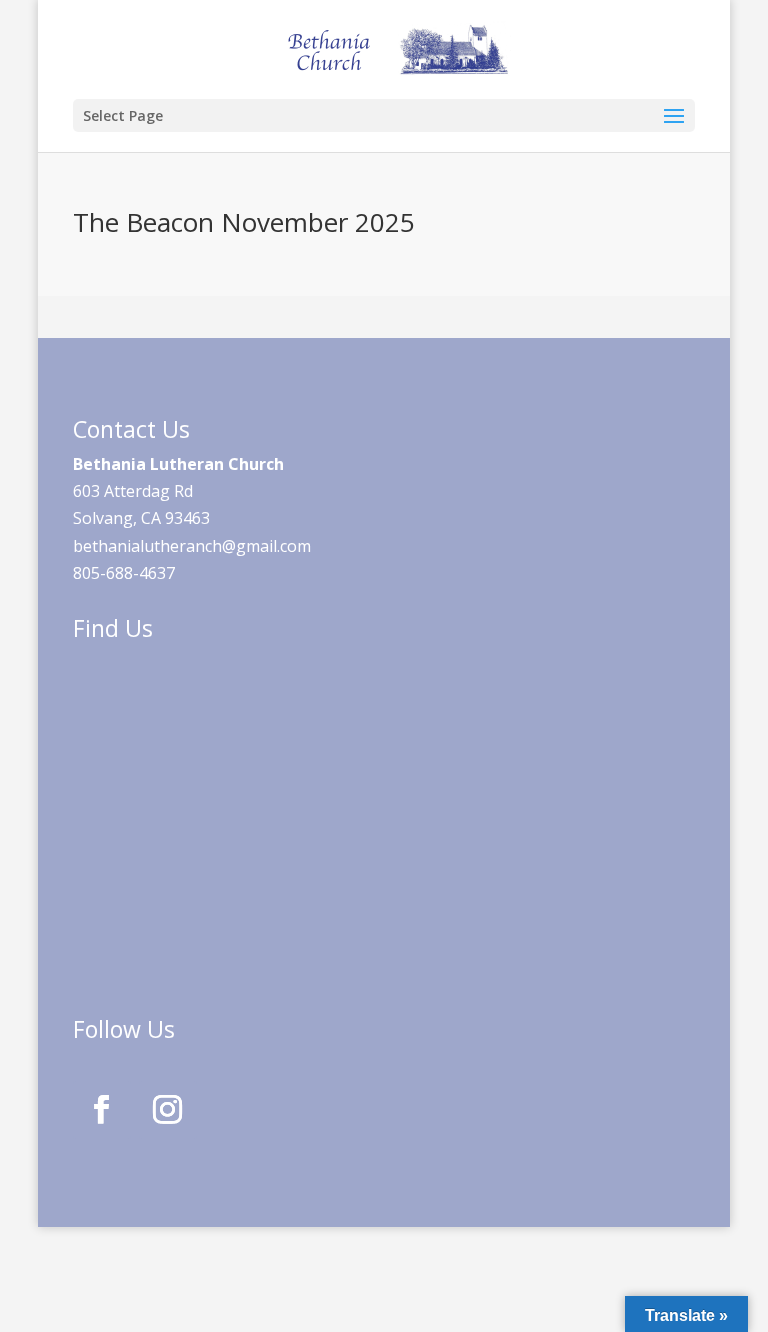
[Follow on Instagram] (168, 1110)
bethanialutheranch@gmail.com (192, 546)
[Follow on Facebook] (102, 1110)
